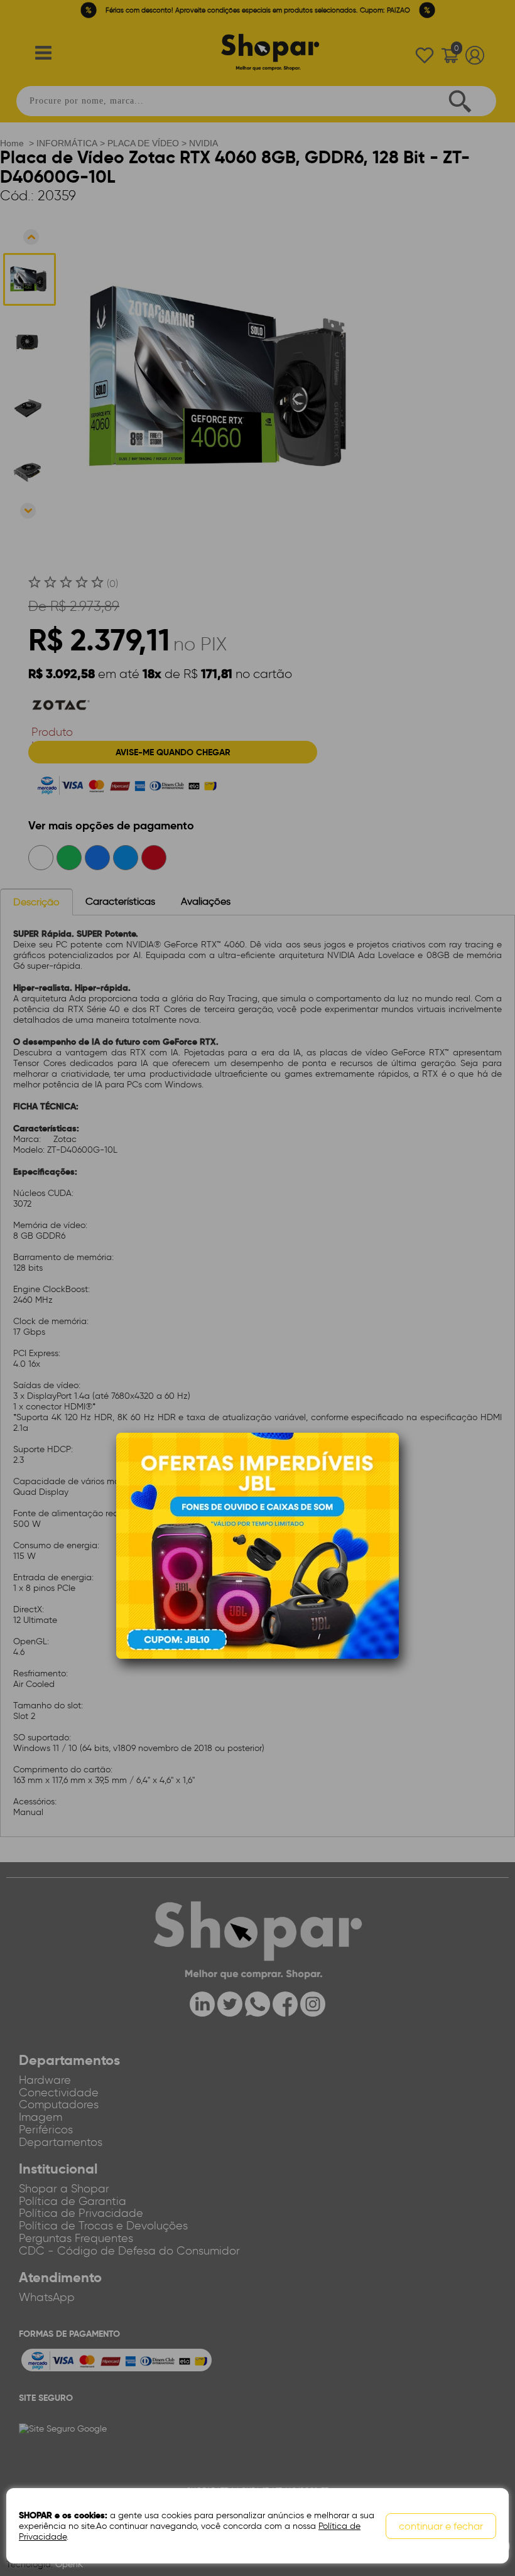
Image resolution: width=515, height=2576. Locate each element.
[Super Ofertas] (257, 1545)
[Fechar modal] (389, 1462)
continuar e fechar (441, 2526)
